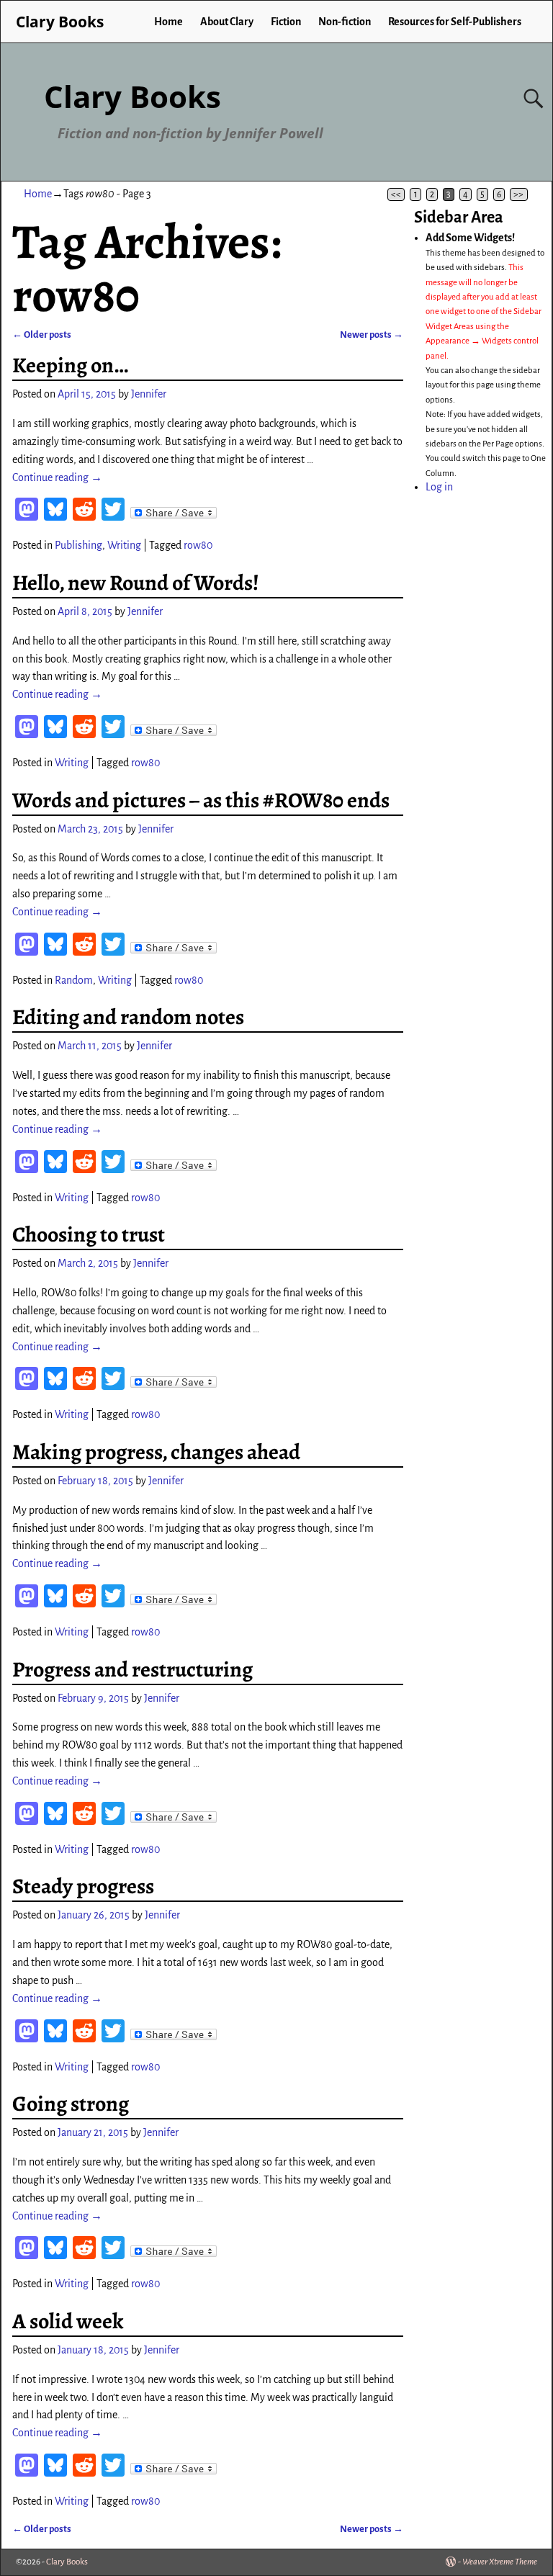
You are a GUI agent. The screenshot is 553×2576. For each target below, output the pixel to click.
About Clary (227, 22)
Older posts (42, 335)
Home (168, 22)
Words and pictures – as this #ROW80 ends (201, 800)
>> (518, 194)
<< (396, 194)
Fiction (286, 22)
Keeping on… (70, 365)
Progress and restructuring (132, 1669)
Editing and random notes (128, 1017)
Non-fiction (345, 22)
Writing (124, 545)
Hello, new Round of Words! (136, 583)
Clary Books (132, 96)
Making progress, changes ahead (156, 1452)
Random (74, 980)
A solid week (68, 2321)
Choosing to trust (89, 1234)
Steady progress (83, 1886)
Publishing (78, 545)
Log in (439, 487)
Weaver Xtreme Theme (500, 2562)
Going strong (71, 2104)
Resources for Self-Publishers (455, 22)
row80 (198, 545)
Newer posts (372, 335)
